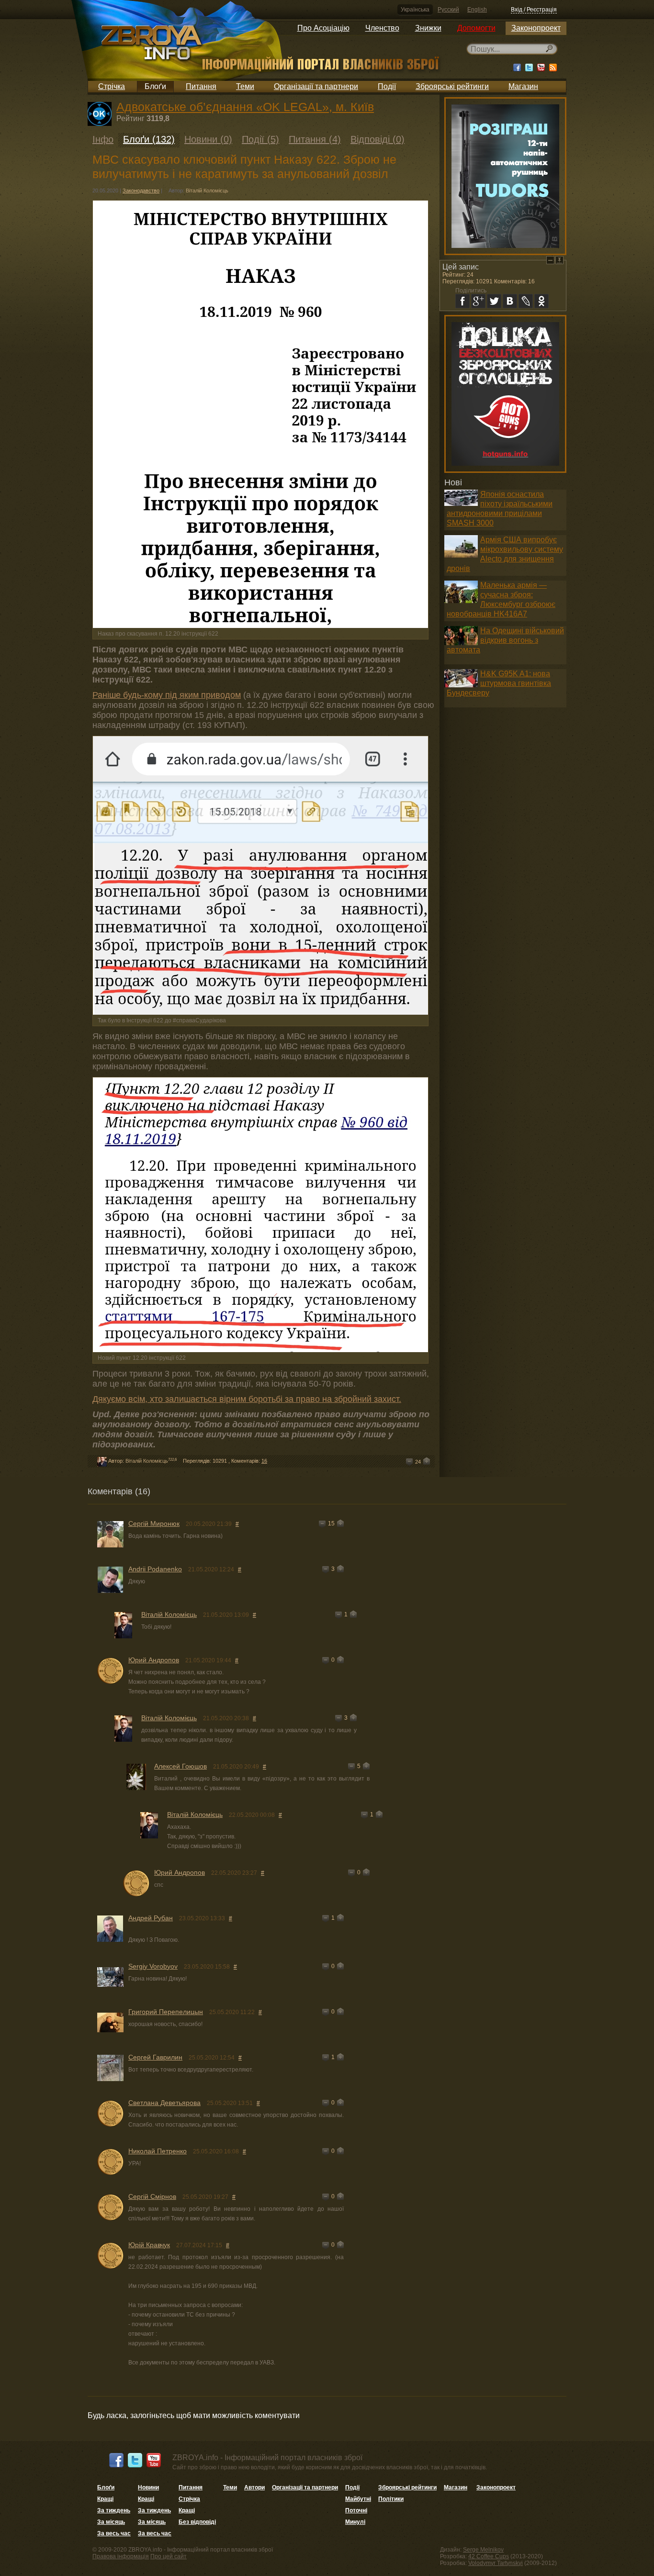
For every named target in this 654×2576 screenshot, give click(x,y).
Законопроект (536, 28)
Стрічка (112, 86)
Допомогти (476, 28)
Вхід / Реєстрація (534, 10)
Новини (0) (208, 139)
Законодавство (141, 190)
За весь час (114, 2533)
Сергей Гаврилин (155, 2057)
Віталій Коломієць (207, 190)
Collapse (550, 260)
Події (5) (260, 139)
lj (526, 301)
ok (541, 301)
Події (387, 86)
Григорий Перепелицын (166, 2012)
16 (264, 1461)
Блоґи (155, 86)
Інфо (103, 139)
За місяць (111, 2522)
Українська (415, 10)
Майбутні (358, 2499)
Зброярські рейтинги (452, 86)
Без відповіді (197, 2522)
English (477, 10)
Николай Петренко (158, 2151)
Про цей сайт (169, 2556)
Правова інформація (121, 2556)
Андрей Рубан (151, 1918)
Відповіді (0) (378, 139)
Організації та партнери (316, 86)
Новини (148, 2487)
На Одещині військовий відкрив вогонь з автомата (505, 640)
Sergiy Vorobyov (153, 1966)
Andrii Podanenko (155, 1569)
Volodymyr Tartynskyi (496, 2563)
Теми (245, 86)
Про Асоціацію (323, 28)
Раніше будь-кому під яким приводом (167, 695)
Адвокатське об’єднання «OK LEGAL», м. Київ (245, 107)
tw (494, 301)
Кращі (105, 2499)
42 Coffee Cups (489, 2556)
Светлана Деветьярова (164, 2103)
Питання (201, 86)
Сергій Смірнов (152, 2196)
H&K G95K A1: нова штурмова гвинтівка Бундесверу (499, 683)
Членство (382, 28)
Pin (559, 260)
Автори (254, 2487)
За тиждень (114, 2510)
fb (462, 301)
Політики (391, 2499)
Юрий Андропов (154, 1660)
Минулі (355, 2522)
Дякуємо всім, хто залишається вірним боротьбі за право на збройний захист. (247, 1399)
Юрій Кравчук (149, 2245)
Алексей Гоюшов (180, 1766)
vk (510, 301)
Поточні (356, 2510)
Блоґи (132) (149, 139)
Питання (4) (315, 139)
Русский (448, 10)
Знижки (428, 28)
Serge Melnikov (483, 2550)
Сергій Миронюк (154, 1523)
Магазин (523, 86)
